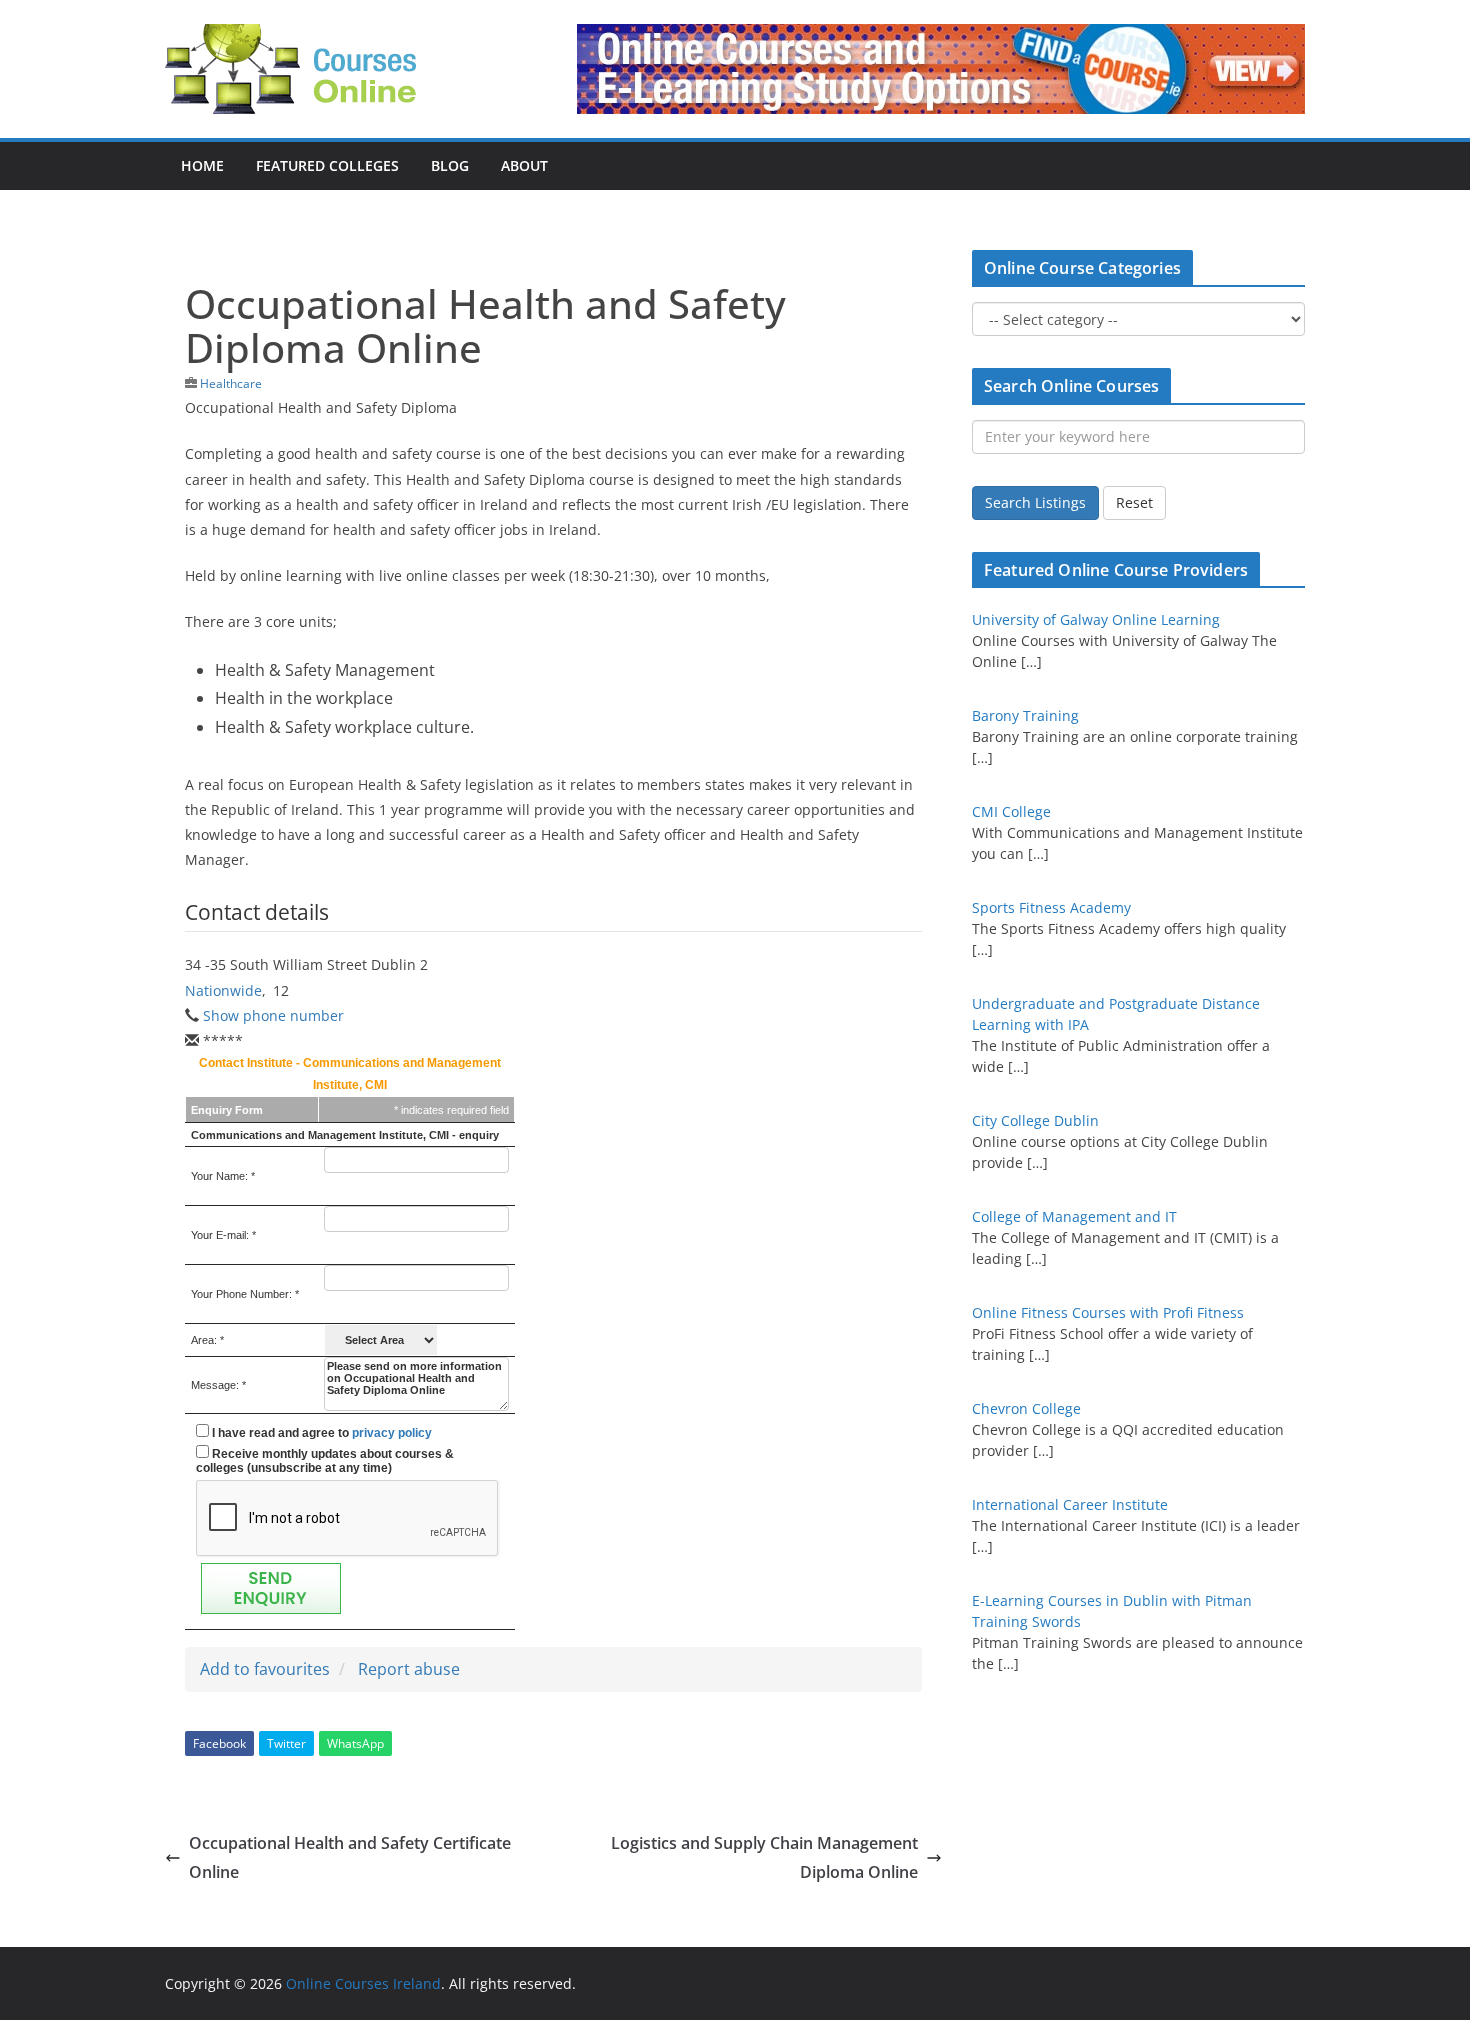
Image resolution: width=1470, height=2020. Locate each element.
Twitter (286, 1743)
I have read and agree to (320, 1433)
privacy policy (392, 1433)
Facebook (219, 1743)
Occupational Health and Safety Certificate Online (350, 1857)
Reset (1134, 502)
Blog (450, 165)
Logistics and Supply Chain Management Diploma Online (764, 1857)
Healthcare (231, 383)
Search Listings (1035, 502)
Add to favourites (265, 1669)
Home (202, 165)
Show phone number (273, 1015)
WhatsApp (355, 1743)
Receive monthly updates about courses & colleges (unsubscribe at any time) (325, 1461)
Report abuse (409, 1669)
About (524, 165)
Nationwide (223, 990)
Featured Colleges (327, 165)
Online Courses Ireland (363, 1983)
